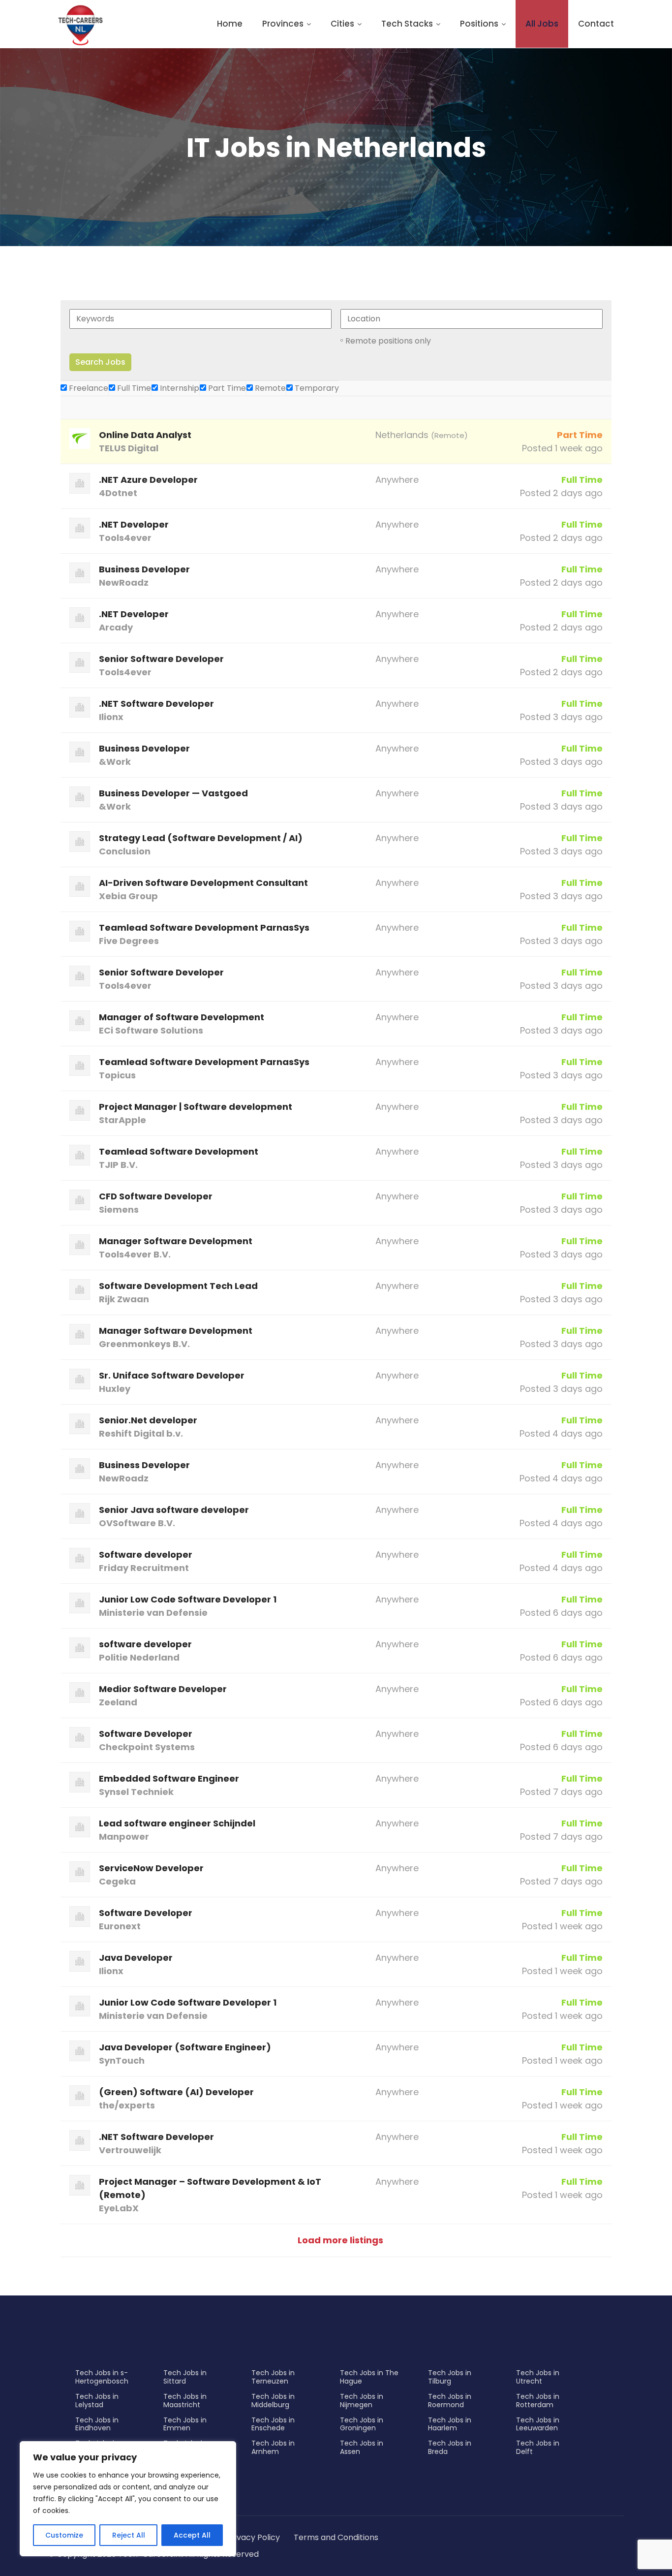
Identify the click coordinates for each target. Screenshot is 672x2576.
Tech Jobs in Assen (362, 2447)
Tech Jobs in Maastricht (185, 2401)
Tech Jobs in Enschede (273, 2424)
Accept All (192, 2535)
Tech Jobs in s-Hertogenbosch (102, 2377)
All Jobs (542, 24)
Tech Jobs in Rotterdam (538, 2401)
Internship (179, 388)
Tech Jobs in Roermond (450, 2401)
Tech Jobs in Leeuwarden (538, 2424)
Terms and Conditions (336, 2537)
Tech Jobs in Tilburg (450, 2377)
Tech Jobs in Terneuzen (273, 2377)
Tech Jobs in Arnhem (273, 2447)
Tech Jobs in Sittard (185, 2377)
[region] (128, 2499)
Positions (479, 24)
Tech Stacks (407, 24)
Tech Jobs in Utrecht (538, 2377)
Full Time (133, 388)
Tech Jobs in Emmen (185, 2424)
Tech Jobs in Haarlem (450, 2424)
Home (230, 24)
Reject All (129, 2535)
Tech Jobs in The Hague (369, 2377)
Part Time (226, 388)
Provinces (283, 24)
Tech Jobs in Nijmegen (362, 2401)
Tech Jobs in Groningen (362, 2424)
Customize (64, 2535)
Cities (342, 24)
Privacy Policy (253, 2537)
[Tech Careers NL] (80, 25)
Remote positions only (388, 341)
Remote (269, 388)
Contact (596, 24)
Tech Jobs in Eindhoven (97, 2424)
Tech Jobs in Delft (538, 2447)
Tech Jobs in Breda (450, 2447)
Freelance (88, 388)
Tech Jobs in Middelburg (273, 2401)
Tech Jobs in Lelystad (97, 2401)
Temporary (316, 388)
